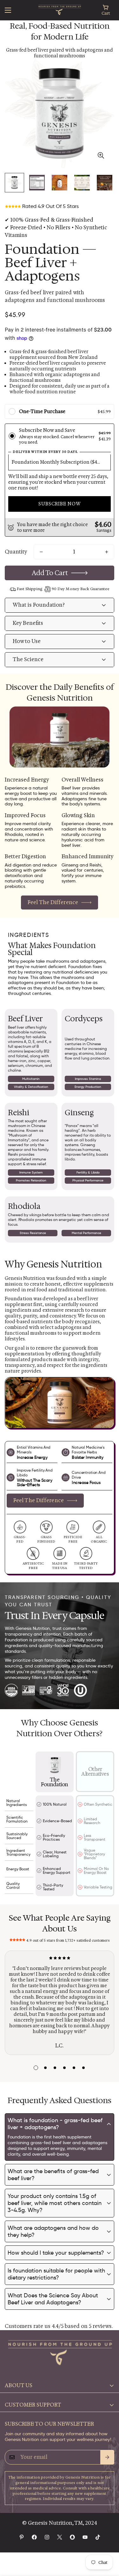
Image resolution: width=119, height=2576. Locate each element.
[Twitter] (60, 2537)
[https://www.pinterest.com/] (22, 2537)
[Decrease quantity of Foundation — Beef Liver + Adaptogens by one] (41, 552)
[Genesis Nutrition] (60, 10)
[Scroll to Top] (108, 2542)
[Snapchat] (72, 2537)
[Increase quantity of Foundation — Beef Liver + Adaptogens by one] (107, 552)
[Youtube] (85, 2537)
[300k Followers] (34, 2537)
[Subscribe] (107, 2457)
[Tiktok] (98, 2537)
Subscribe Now (60, 504)
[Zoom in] (101, 155)
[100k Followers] (47, 2537)
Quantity (16, 552)
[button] (106, 10)
